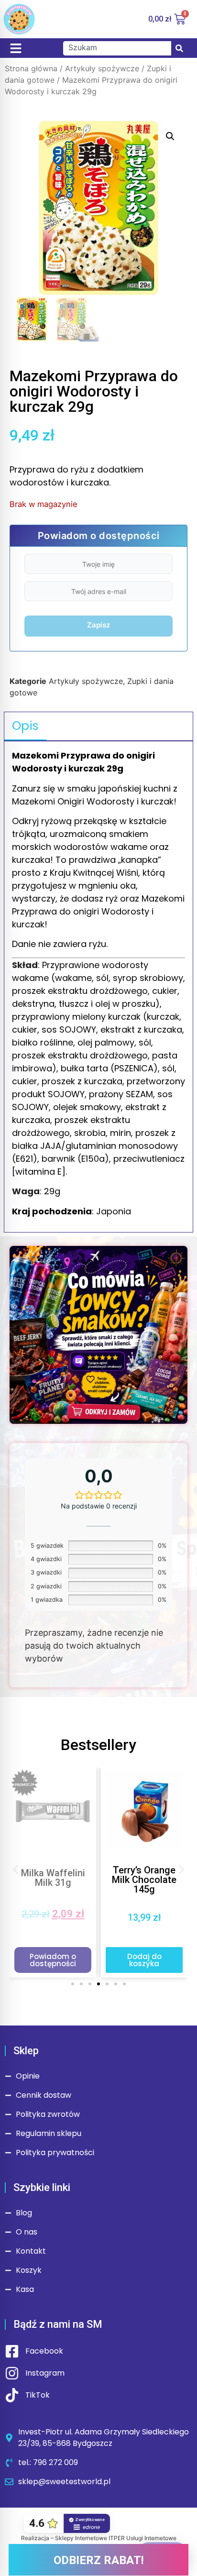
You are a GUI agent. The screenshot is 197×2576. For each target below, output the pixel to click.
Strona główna (31, 68)
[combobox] (117, 48)
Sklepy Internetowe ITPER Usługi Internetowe (116, 2538)
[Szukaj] (179, 48)
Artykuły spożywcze (102, 68)
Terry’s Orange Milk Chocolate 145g (144, 1880)
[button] (170, 136)
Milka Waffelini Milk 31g (53, 1878)
